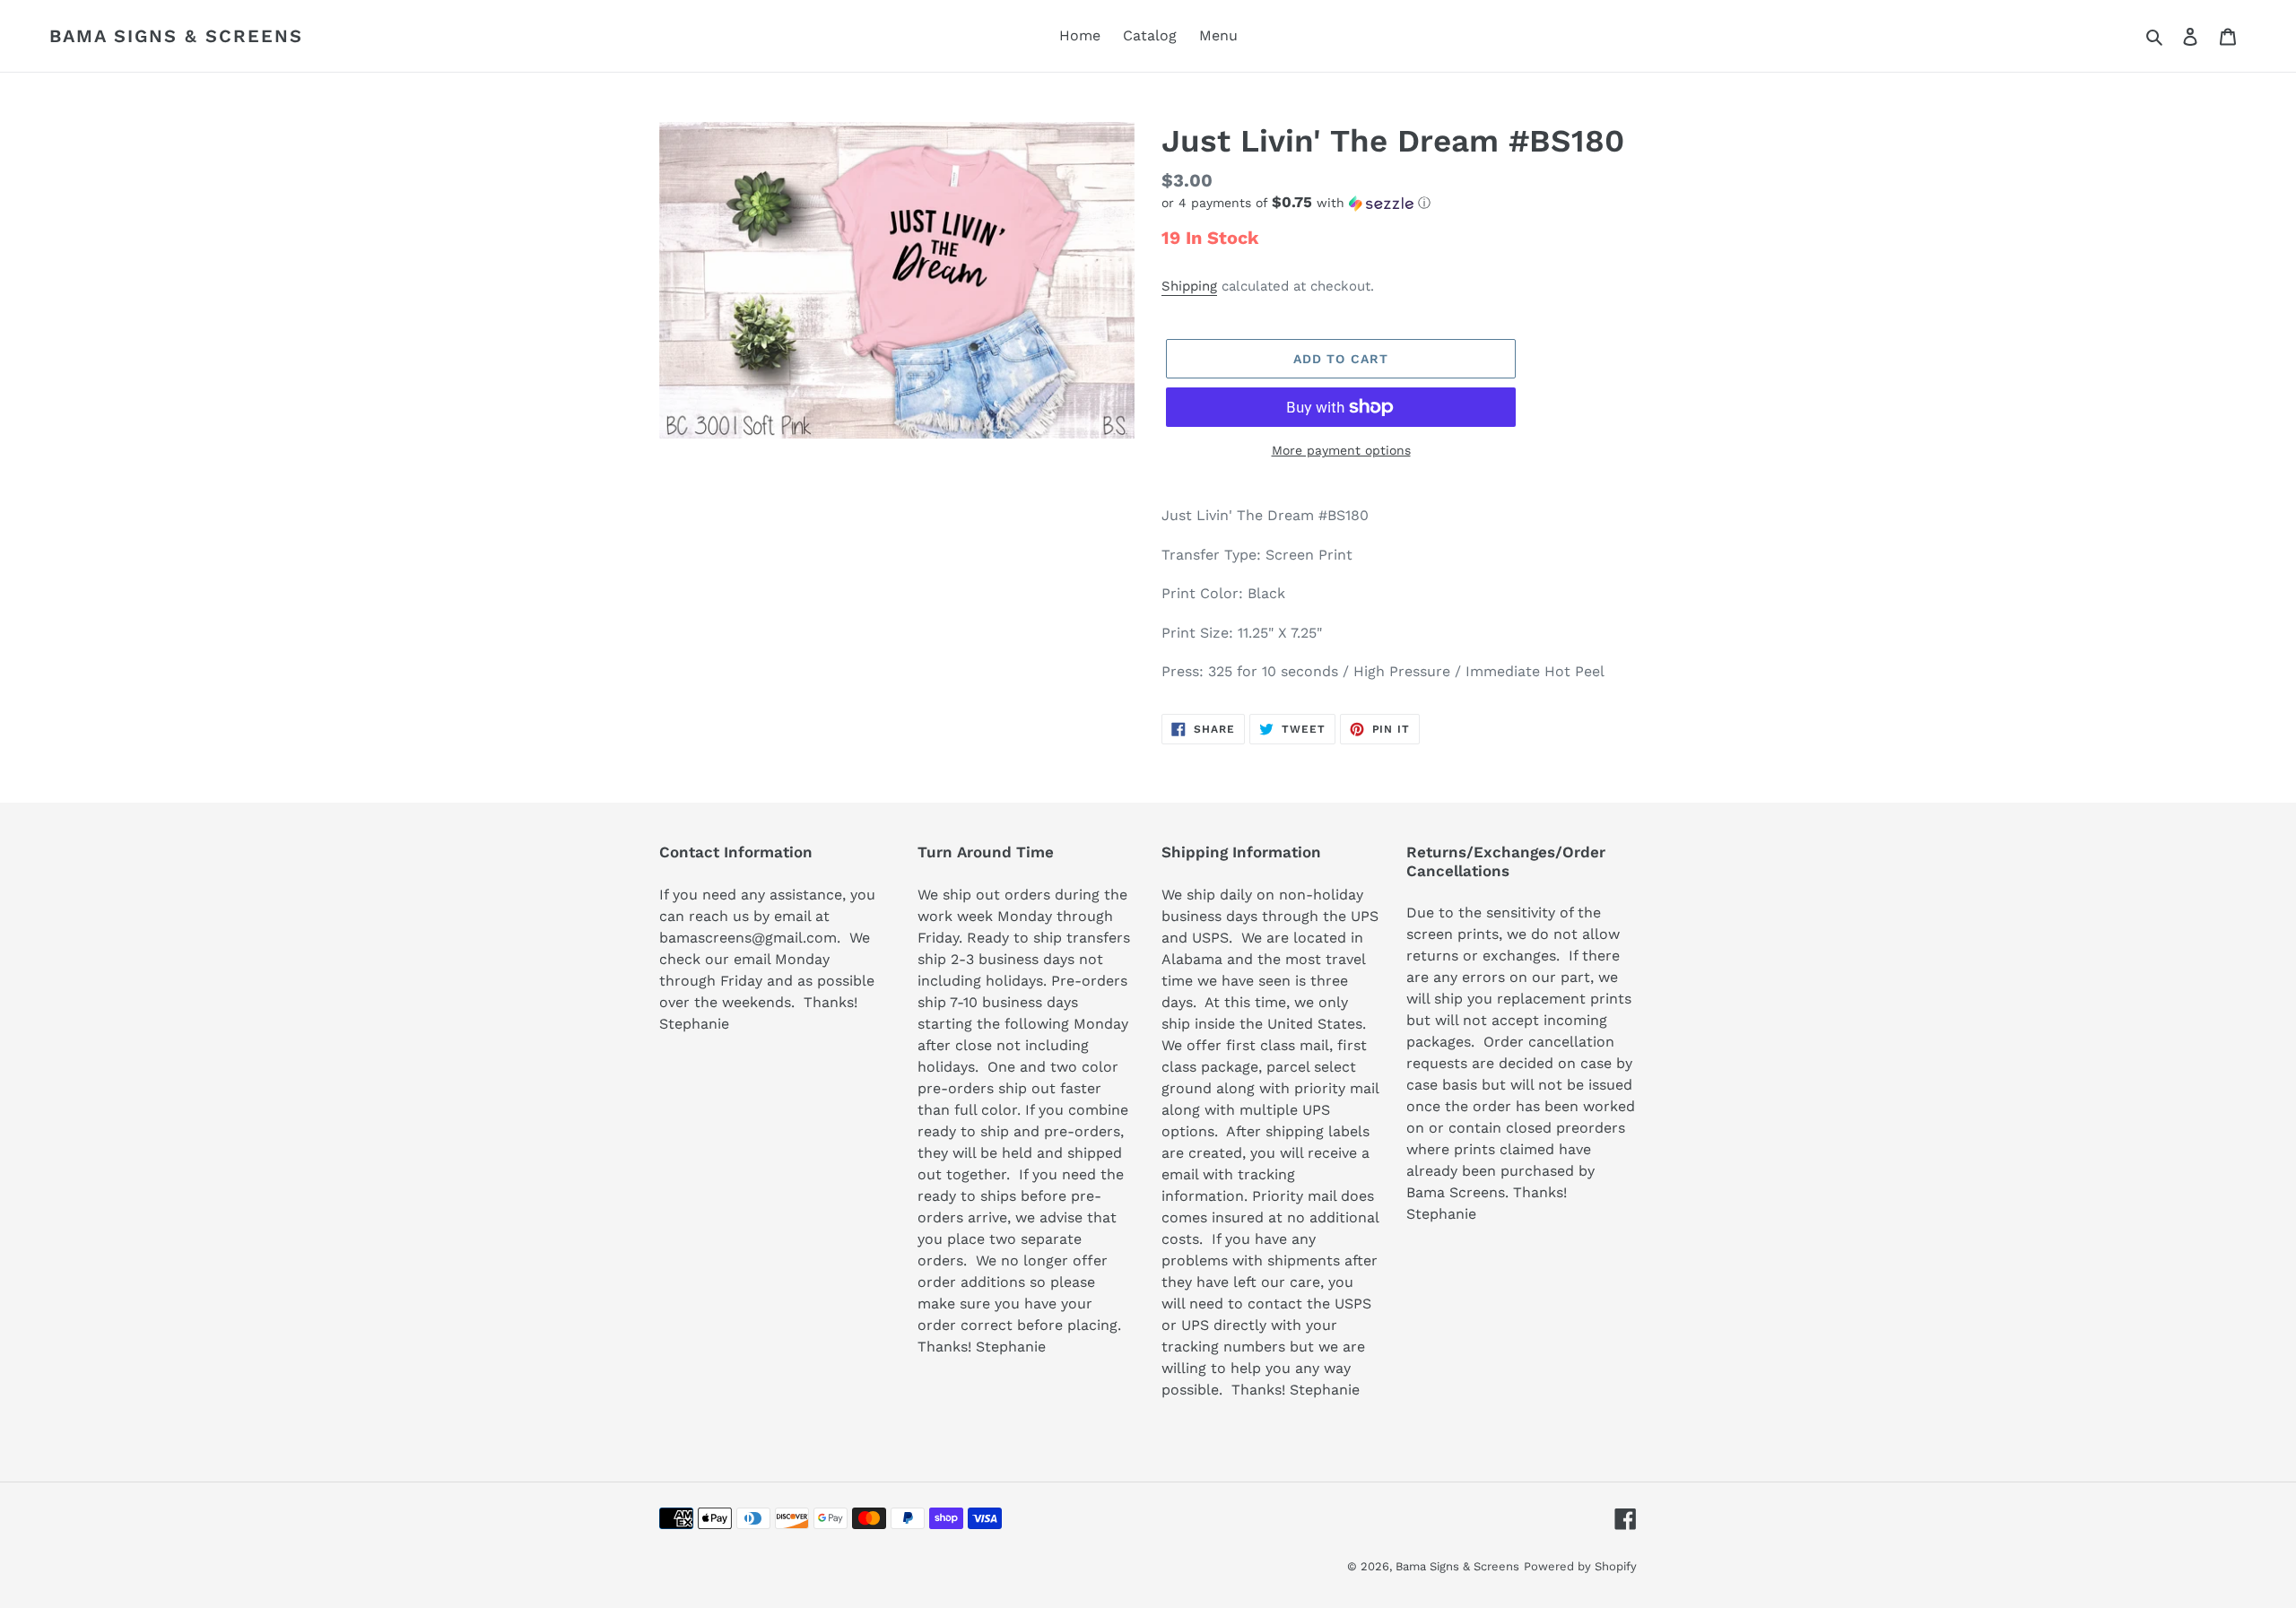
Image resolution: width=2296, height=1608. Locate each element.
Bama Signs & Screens (176, 36)
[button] (1296, 203)
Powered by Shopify (1580, 1566)
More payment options (1341, 450)
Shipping (1189, 286)
